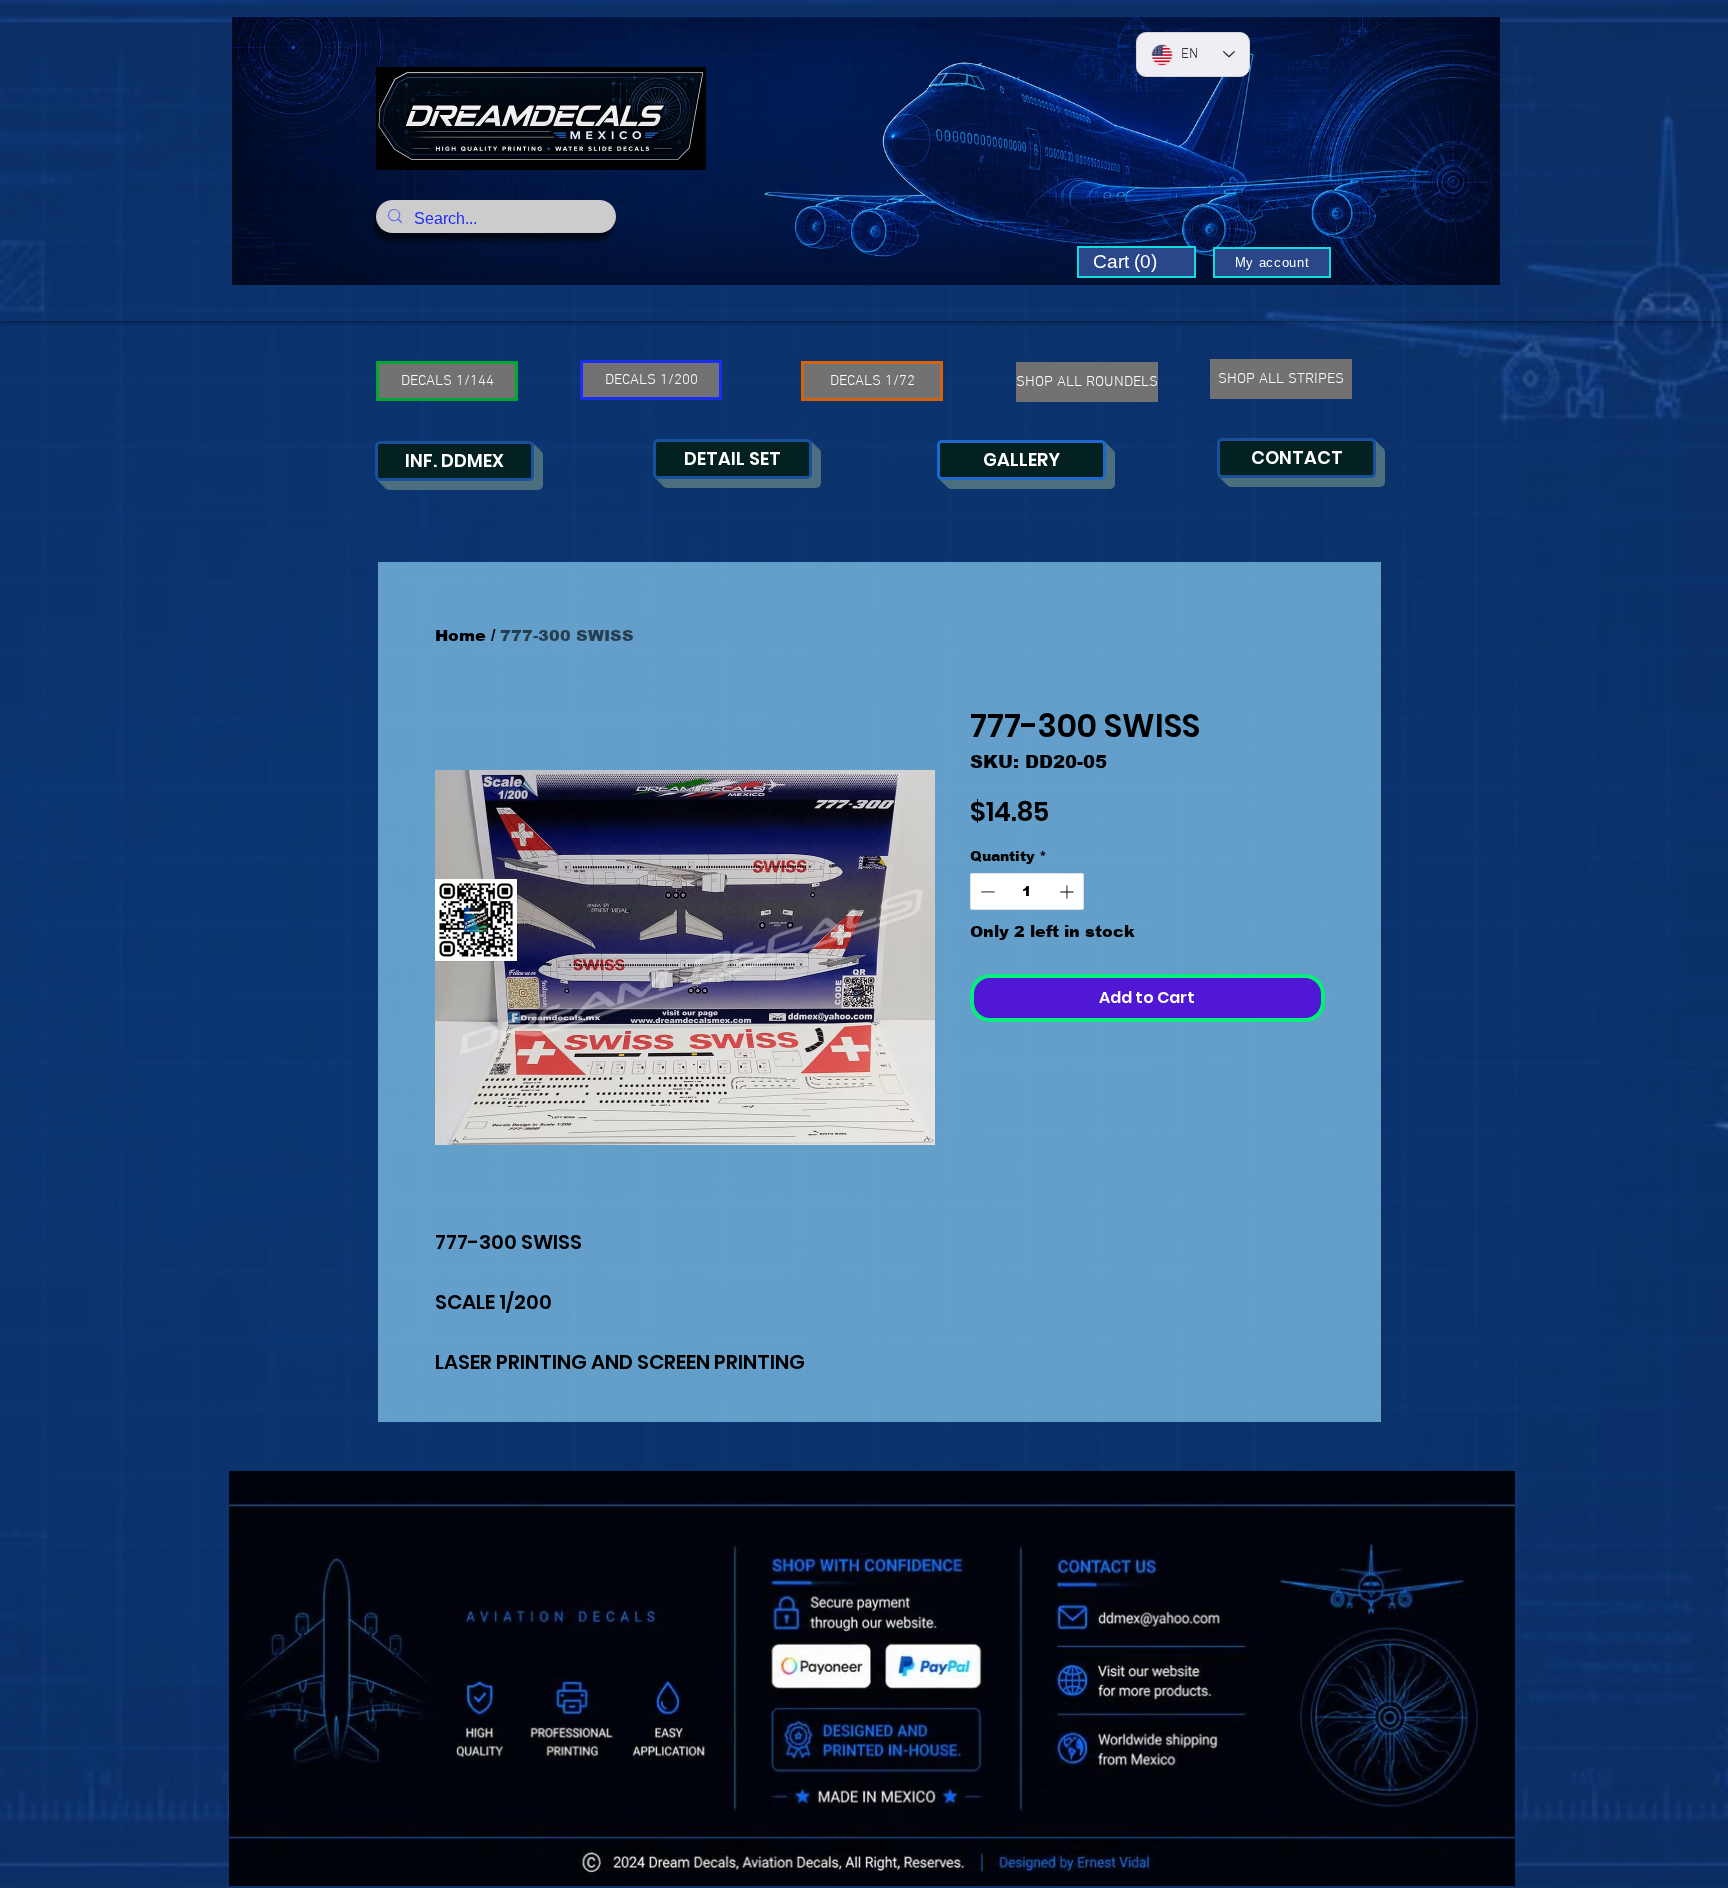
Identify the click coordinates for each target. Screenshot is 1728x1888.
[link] (1136, 262)
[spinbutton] (1027, 891)
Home (460, 635)
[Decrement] (985, 891)
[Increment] (1068, 891)
